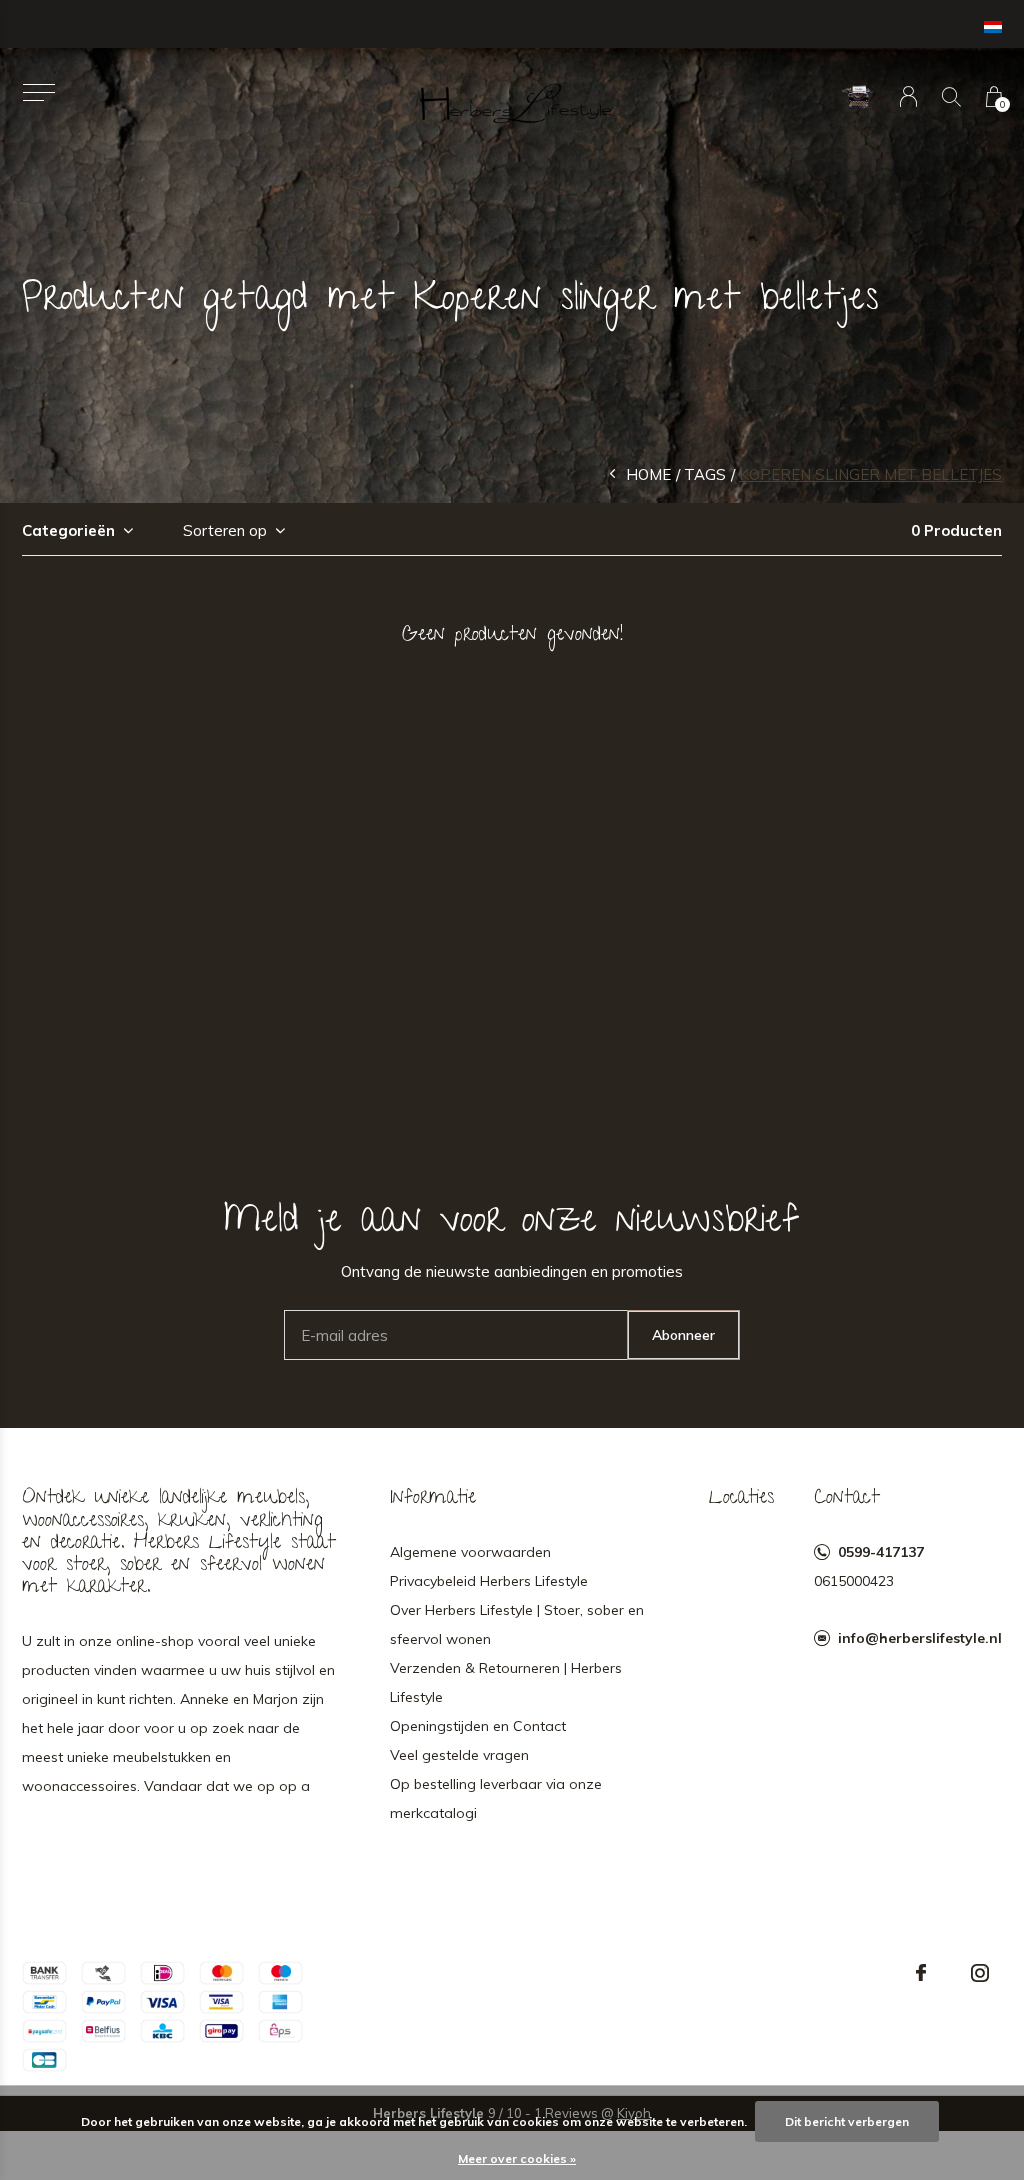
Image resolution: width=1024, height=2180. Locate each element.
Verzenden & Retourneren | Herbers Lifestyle (506, 1682)
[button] (38, 92)
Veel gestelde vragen (459, 1755)
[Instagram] (980, 1973)
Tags (705, 474)
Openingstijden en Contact (478, 1726)
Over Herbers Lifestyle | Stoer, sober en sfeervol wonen (517, 1624)
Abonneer (683, 1335)
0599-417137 (881, 1552)
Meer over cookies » (517, 2158)
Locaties (741, 1499)
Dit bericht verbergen (847, 2121)
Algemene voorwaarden (470, 1552)
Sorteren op (225, 530)
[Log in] (908, 96)
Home (648, 474)
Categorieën (68, 530)
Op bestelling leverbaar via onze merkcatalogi (496, 1798)
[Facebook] (921, 1973)
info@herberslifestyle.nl (920, 1638)
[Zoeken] (951, 96)
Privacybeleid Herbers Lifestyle (489, 1581)
